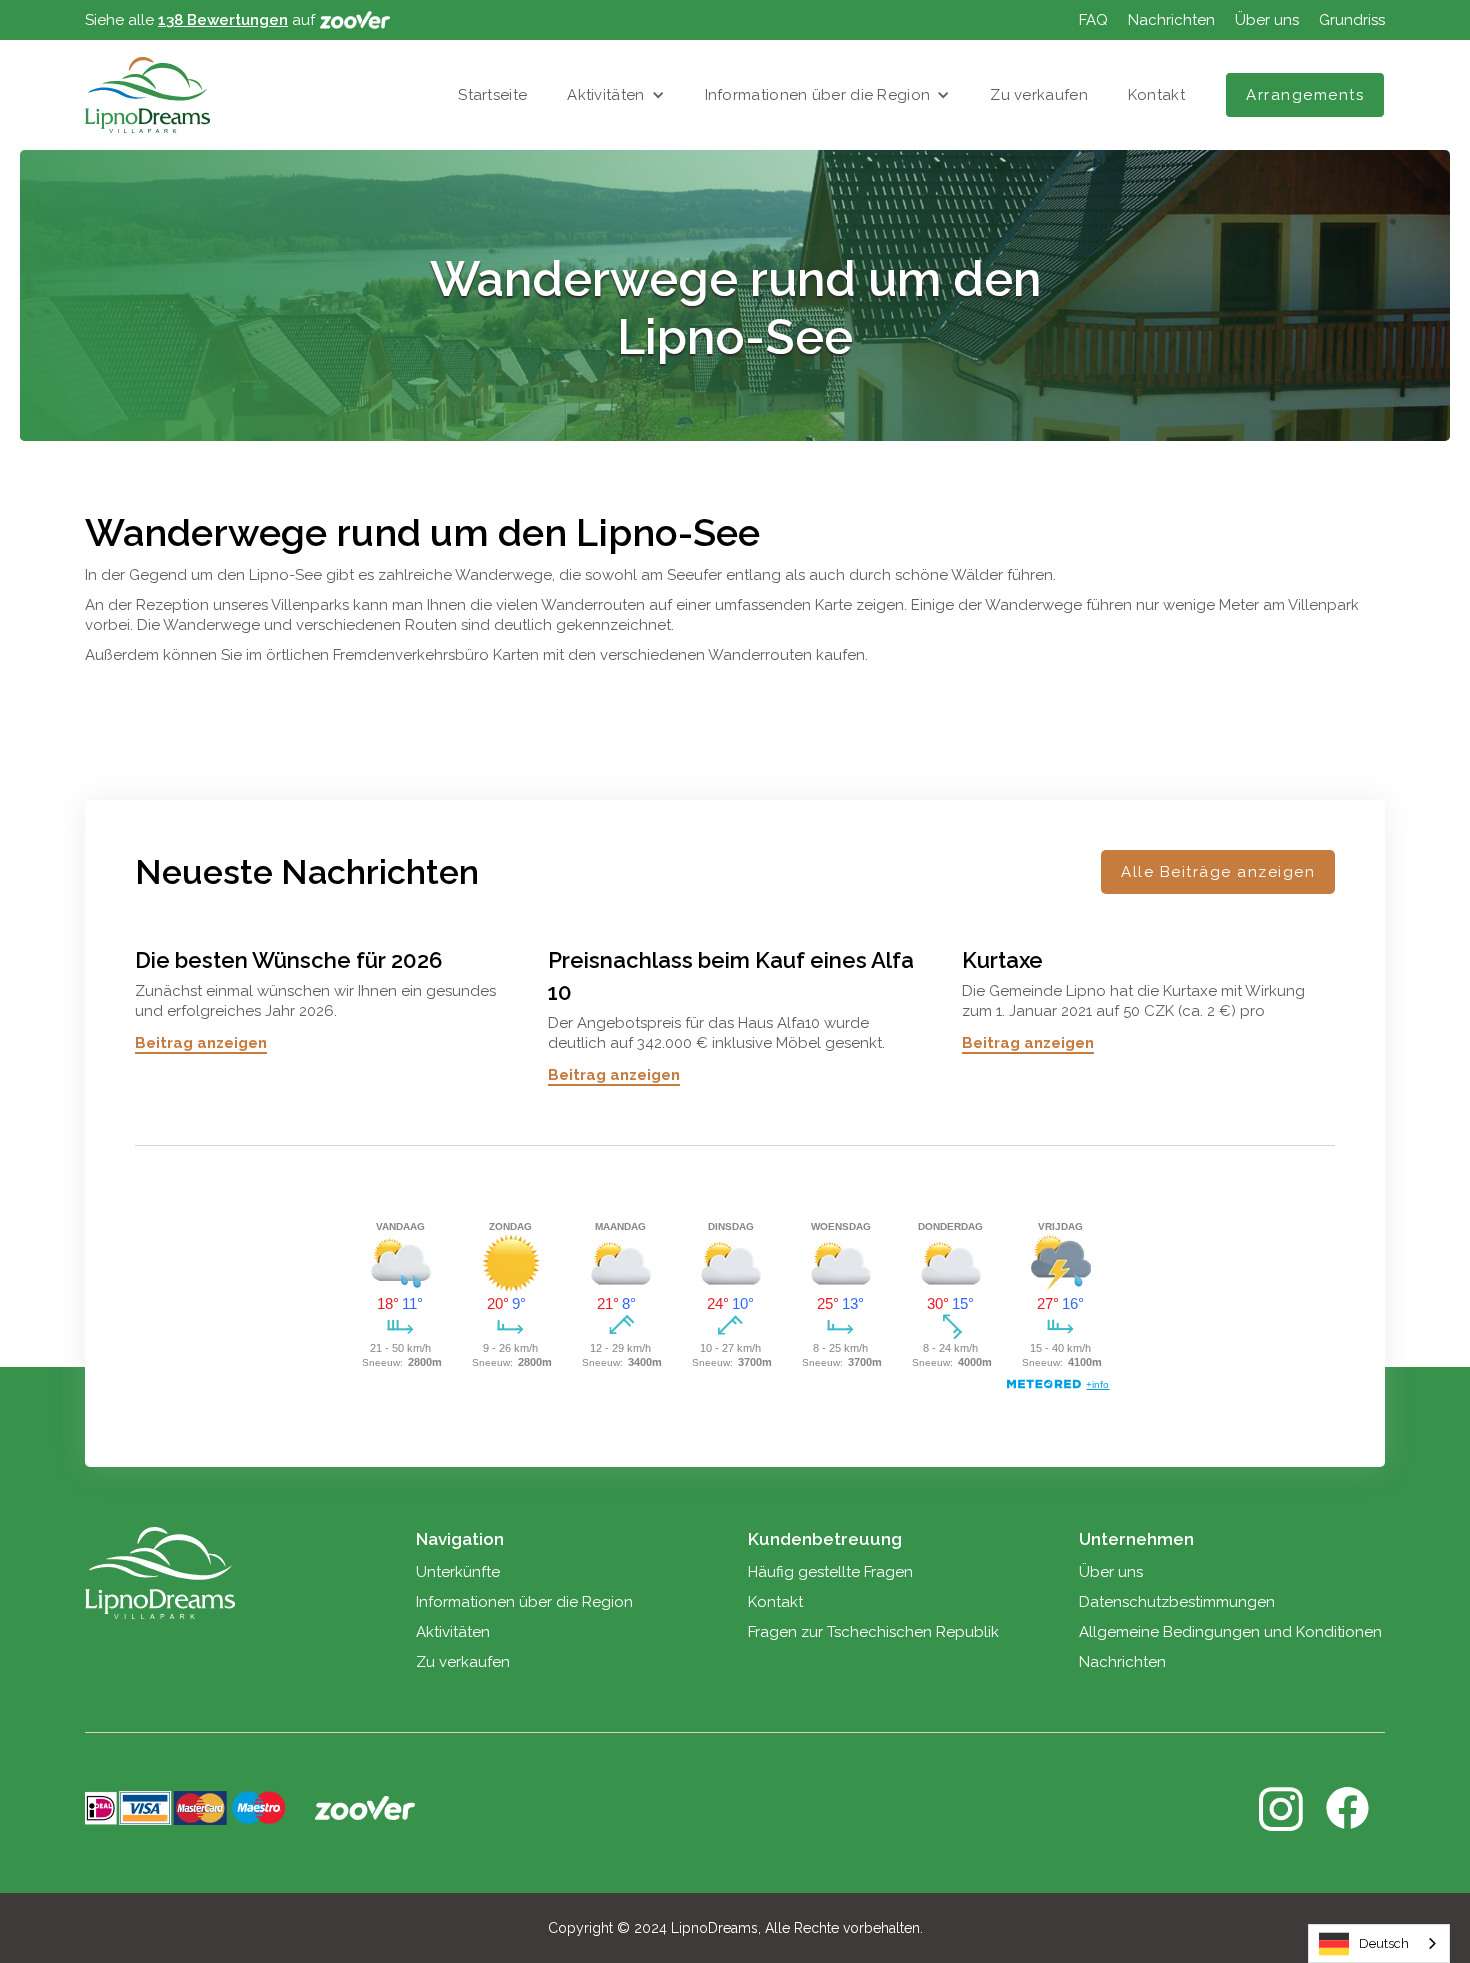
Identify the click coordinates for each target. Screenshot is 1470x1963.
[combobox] (1379, 1943)
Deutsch (1384, 1943)
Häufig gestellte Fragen (830, 1572)
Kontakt (1156, 95)
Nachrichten (1171, 20)
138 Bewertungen (223, 20)
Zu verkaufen (1039, 95)
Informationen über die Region (818, 95)
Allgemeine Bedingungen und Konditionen (1230, 1632)
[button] (615, 95)
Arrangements (1305, 95)
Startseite (492, 95)
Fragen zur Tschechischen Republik (873, 1632)
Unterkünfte (458, 1572)
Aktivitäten (605, 95)
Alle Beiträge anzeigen (1218, 872)
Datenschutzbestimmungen (1177, 1602)
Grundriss (1352, 20)
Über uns (1267, 20)
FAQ (1093, 20)
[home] (147, 95)
